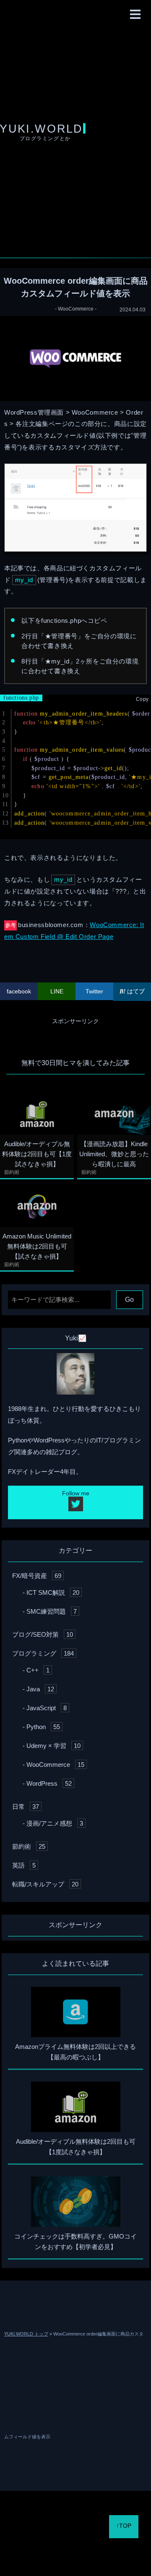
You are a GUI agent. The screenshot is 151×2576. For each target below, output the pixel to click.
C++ (38, 1670)
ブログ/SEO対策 (43, 1634)
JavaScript (47, 1708)
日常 (26, 1807)
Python (43, 1727)
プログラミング (43, 1653)
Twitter (94, 991)
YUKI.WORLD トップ (26, 2334)
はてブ (135, 991)
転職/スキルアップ (45, 1884)
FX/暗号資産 (37, 1576)
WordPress (49, 1783)
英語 (24, 1865)
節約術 (12, 1172)
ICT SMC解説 (53, 1592)
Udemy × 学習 (53, 1746)
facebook (19, 991)
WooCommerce (76, 309)
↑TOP (124, 2526)
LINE (57, 991)
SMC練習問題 (52, 1611)
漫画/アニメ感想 (55, 1823)
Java (40, 1689)
